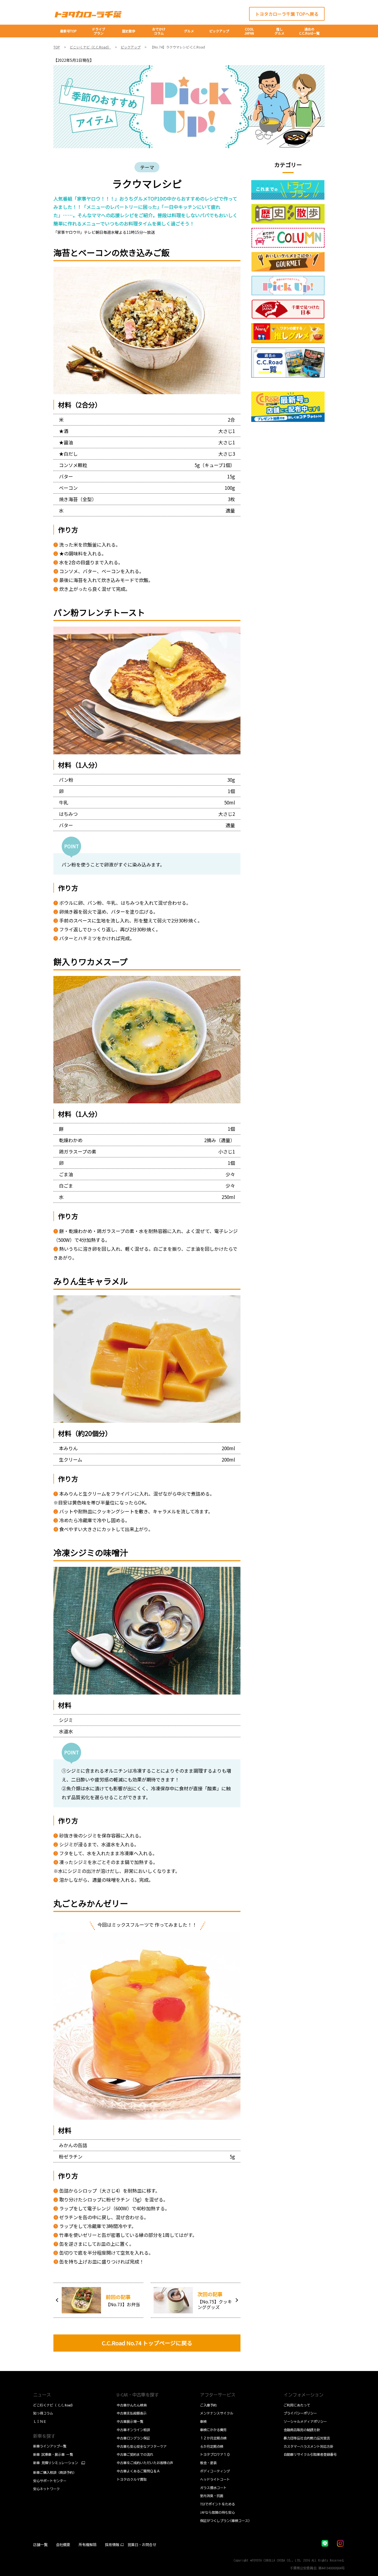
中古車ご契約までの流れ (135, 2454)
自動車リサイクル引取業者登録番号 (310, 2454)
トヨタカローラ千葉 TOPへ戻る (287, 14)
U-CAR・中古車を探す (138, 2395)
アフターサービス (218, 2395)
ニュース (42, 2395)
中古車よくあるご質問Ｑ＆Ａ (138, 2471)
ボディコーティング (215, 2471)
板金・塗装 (208, 2463)
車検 (203, 2421)
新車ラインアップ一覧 (50, 2446)
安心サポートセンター (50, 2481)
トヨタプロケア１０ (215, 2454)
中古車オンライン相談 (133, 2430)
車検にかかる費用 (213, 2430)
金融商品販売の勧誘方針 (302, 2430)
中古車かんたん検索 (132, 2405)
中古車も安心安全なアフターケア (142, 2446)
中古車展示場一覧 (130, 2421)
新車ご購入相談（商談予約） (55, 2472)
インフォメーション (304, 2395)
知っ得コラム (43, 2413)
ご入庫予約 (208, 2405)
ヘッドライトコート (215, 2479)
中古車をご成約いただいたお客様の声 (145, 2463)
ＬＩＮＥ (40, 2421)
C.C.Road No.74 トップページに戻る (147, 2343)
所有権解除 (88, 2545)
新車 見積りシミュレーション (56, 2463)
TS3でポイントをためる (218, 2504)
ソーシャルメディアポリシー (305, 2421)
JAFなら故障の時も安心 (218, 2512)
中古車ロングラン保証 (133, 2438)
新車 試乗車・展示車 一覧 (53, 2454)
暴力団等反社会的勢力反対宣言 (307, 2438)
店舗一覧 (40, 2545)
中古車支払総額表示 (132, 2413)
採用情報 (112, 2545)
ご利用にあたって (297, 2405)
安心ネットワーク (46, 2489)
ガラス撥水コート (213, 2488)
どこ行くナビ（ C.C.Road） (54, 2405)
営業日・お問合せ (142, 2545)
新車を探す (44, 2436)
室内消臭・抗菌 (212, 2496)
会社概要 (63, 2545)
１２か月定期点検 (213, 2438)
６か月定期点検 (212, 2446)
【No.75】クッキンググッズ (215, 2304)
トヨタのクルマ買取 (132, 2479)
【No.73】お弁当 (123, 2304)
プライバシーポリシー (300, 2413)
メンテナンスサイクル (217, 2413)
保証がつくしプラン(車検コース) (225, 2521)
